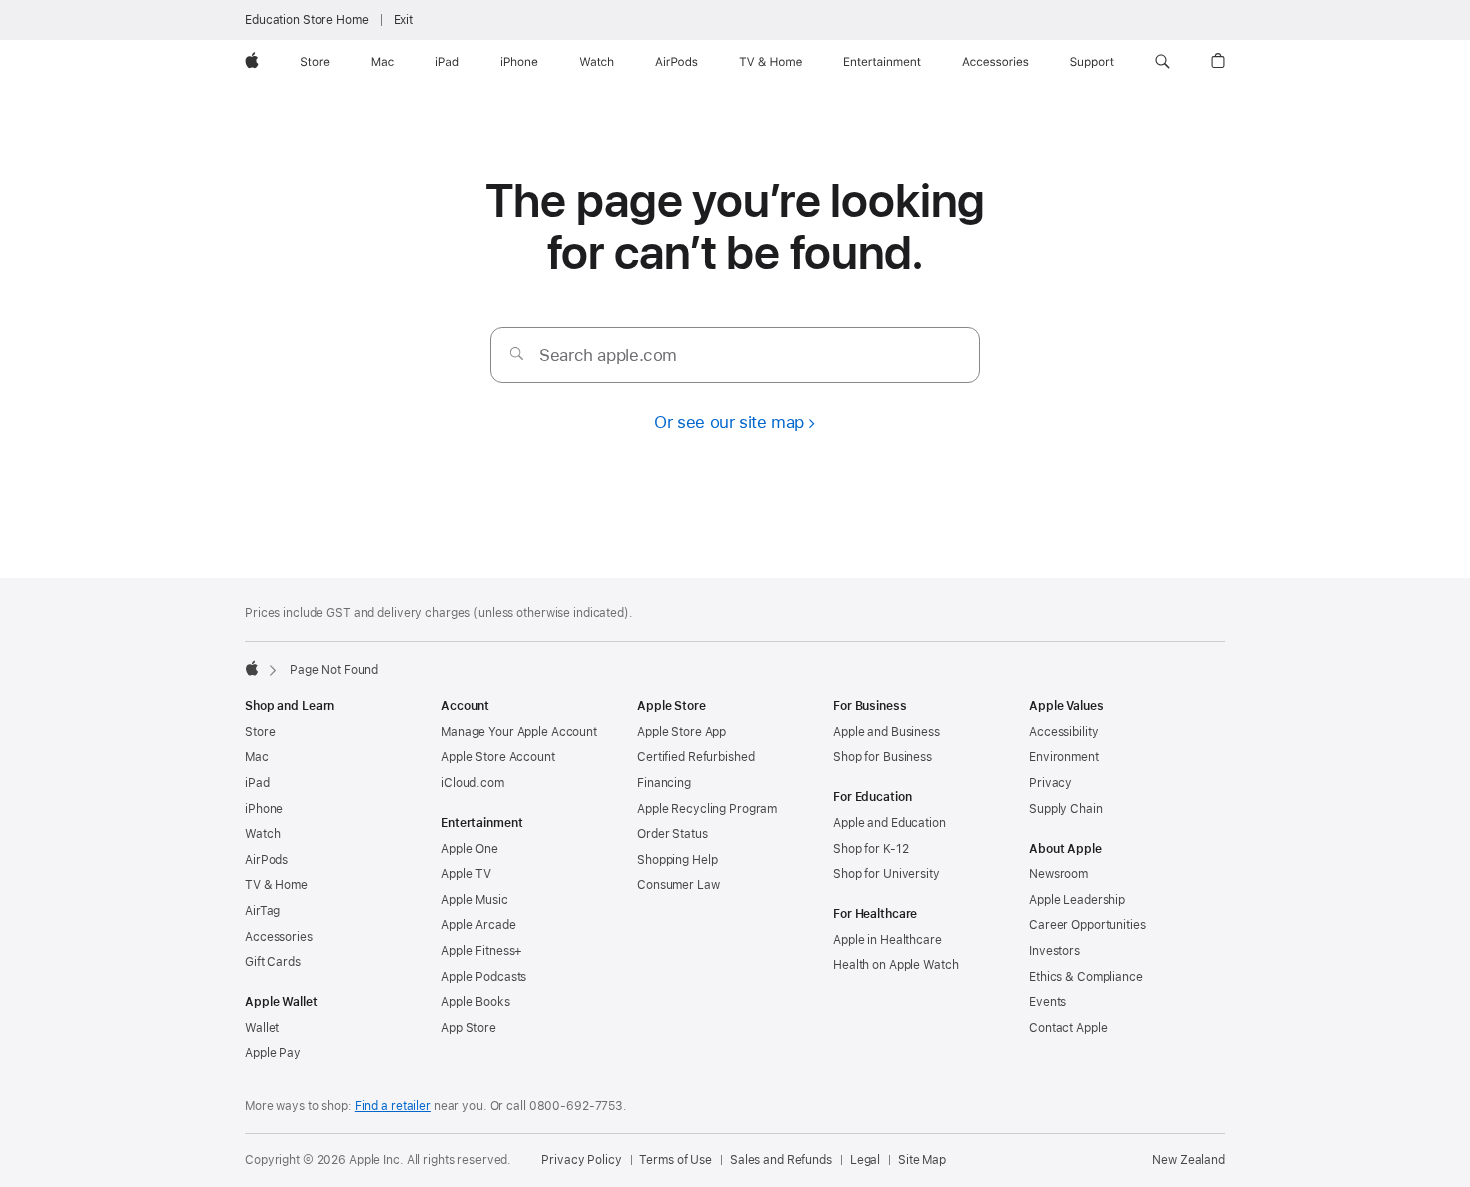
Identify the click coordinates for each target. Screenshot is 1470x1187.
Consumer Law (678, 885)
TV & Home (276, 885)
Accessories (279, 937)
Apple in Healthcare (887, 940)
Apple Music (474, 900)
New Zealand (1188, 1160)
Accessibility (1063, 732)
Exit (404, 20)
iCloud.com (472, 783)
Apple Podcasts (483, 977)
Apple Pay (273, 1053)
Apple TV (466, 874)
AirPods (266, 860)
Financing (664, 783)
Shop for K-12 (870, 849)
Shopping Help (677, 860)
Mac (257, 757)
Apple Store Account (498, 757)
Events (1047, 1002)
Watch (262, 834)
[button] (1162, 62)
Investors (1054, 951)
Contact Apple (1068, 1028)
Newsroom (1058, 874)
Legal (865, 1160)
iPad (257, 783)
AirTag (262, 911)
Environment (1064, 757)
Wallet (262, 1028)
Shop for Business (882, 757)
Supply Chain (1066, 809)
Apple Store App (681, 732)
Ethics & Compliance (1086, 977)
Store (260, 732)
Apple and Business (886, 732)
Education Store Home (307, 20)
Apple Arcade (478, 925)
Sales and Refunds (781, 1160)
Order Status (672, 834)
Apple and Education (889, 823)
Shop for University (886, 874)
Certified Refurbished (695, 757)
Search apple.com (608, 355)
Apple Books (475, 1002)
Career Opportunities (1087, 925)
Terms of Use (675, 1160)
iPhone (264, 809)
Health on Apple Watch (895, 965)
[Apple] (252, 668)
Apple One (469, 849)
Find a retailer (393, 1106)
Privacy (1050, 783)
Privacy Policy (581, 1160)
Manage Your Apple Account (519, 732)
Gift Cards (273, 962)
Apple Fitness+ (481, 951)
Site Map (922, 1160)
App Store (468, 1028)
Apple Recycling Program (707, 809)
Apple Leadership (1077, 900)
